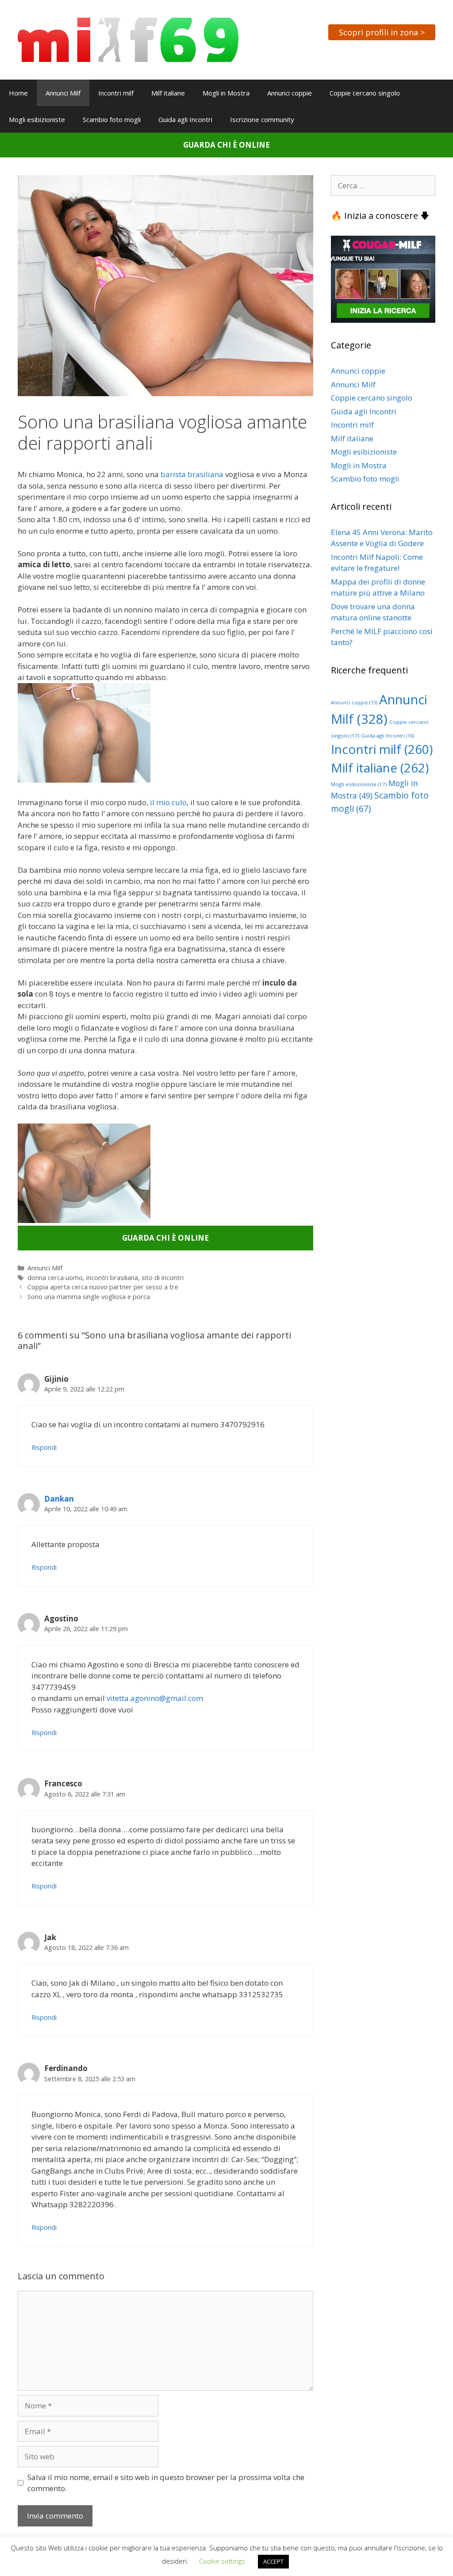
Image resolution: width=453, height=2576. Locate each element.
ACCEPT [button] (273, 2561)
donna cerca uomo (55, 1278)
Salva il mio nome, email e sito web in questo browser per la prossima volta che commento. (166, 2483)
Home (18, 93)
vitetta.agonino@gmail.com (155, 1698)
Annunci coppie (290, 93)
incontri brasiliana (112, 1278)
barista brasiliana (192, 474)
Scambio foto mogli (112, 119)
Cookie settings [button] (222, 2561)
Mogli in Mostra (226, 93)
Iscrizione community (262, 119)
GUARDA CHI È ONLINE (226, 145)
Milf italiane (168, 93)
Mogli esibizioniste (37, 119)
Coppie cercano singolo (365, 93)
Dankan (59, 1499)
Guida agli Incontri (185, 119)
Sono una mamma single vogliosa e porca (89, 1297)
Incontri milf (116, 93)
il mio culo (168, 802)
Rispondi (44, 1447)
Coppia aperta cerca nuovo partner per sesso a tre (103, 1287)
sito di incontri (163, 1278)
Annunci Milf (63, 93)
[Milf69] (128, 39)
